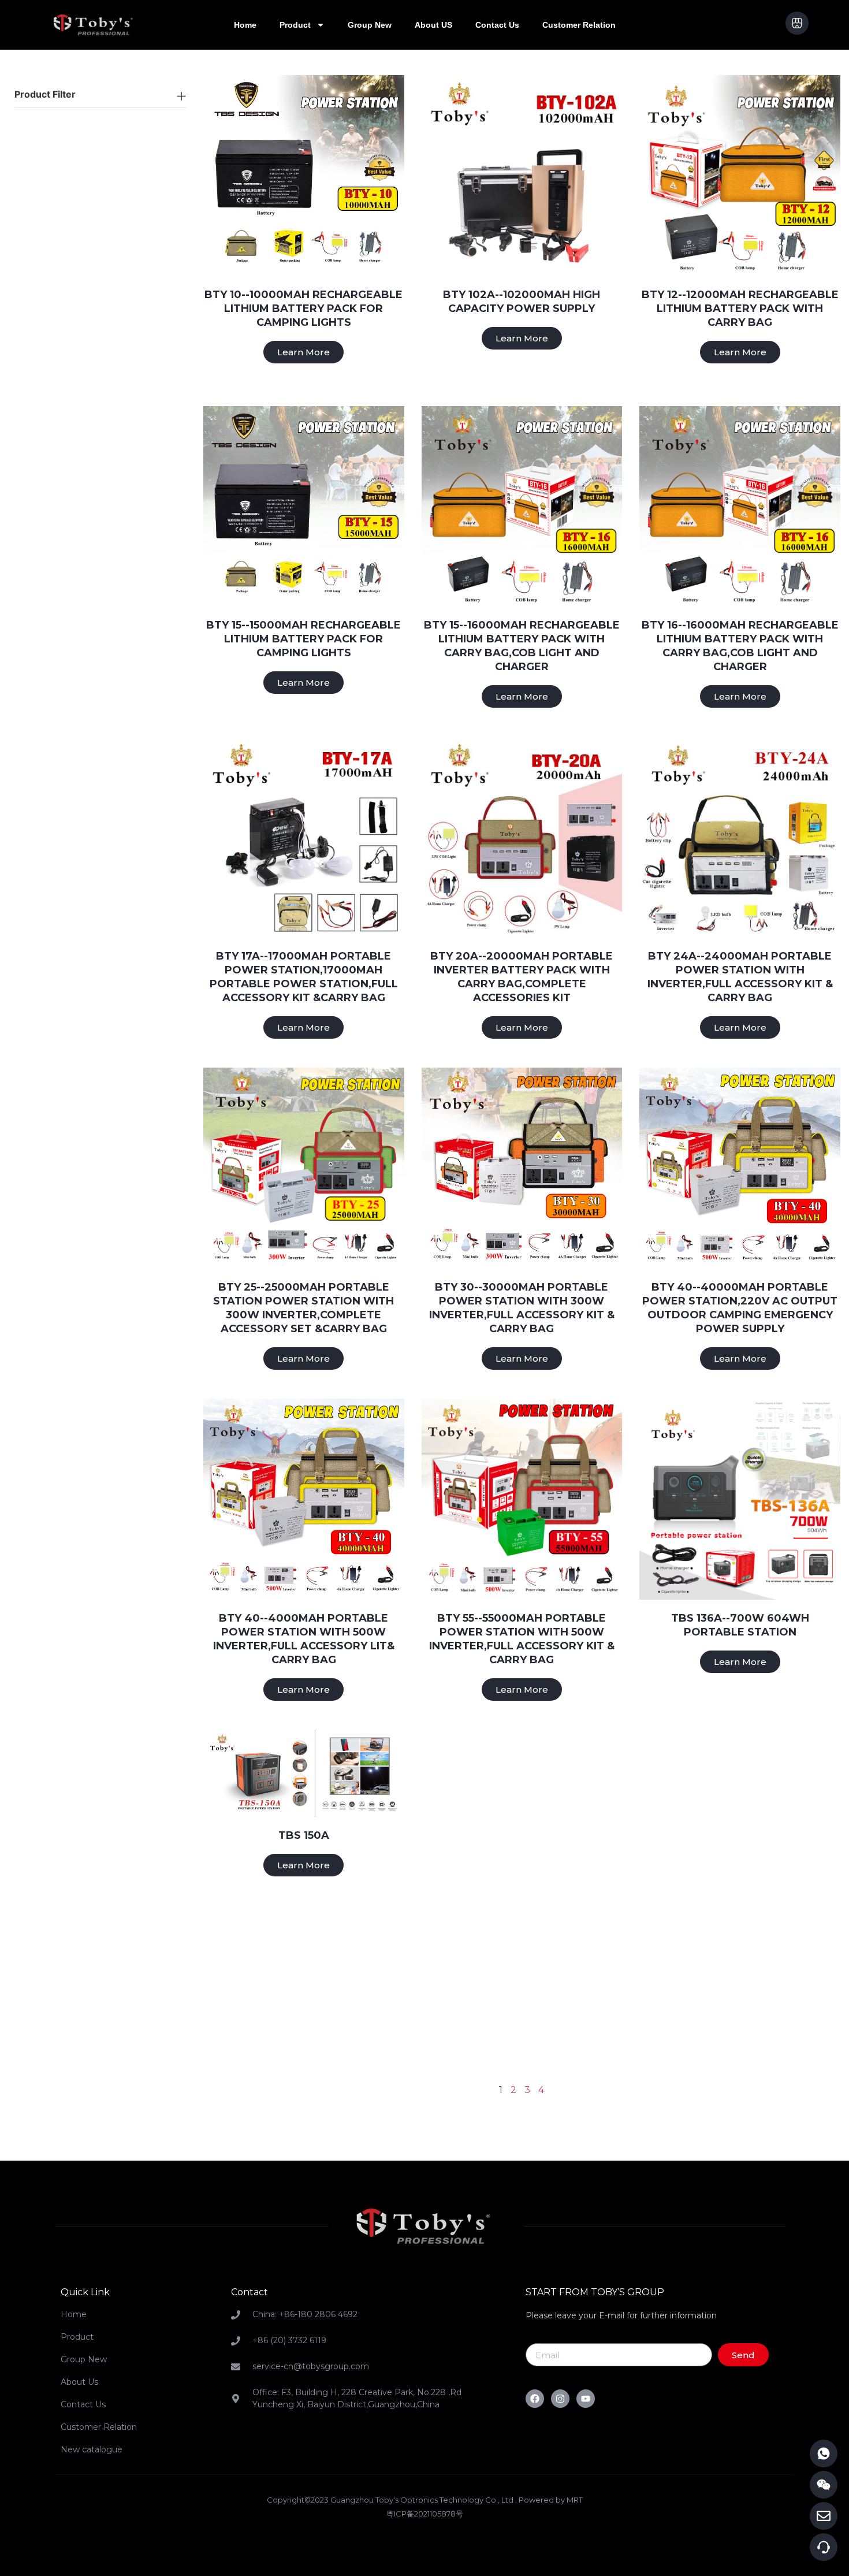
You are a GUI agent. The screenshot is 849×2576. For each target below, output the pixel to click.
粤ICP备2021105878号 (425, 2514)
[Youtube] (586, 2399)
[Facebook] (535, 2399)
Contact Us (497, 25)
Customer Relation (579, 25)
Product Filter (45, 94)
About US (433, 25)
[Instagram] (560, 2399)
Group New (370, 25)
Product (295, 25)
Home (245, 25)
